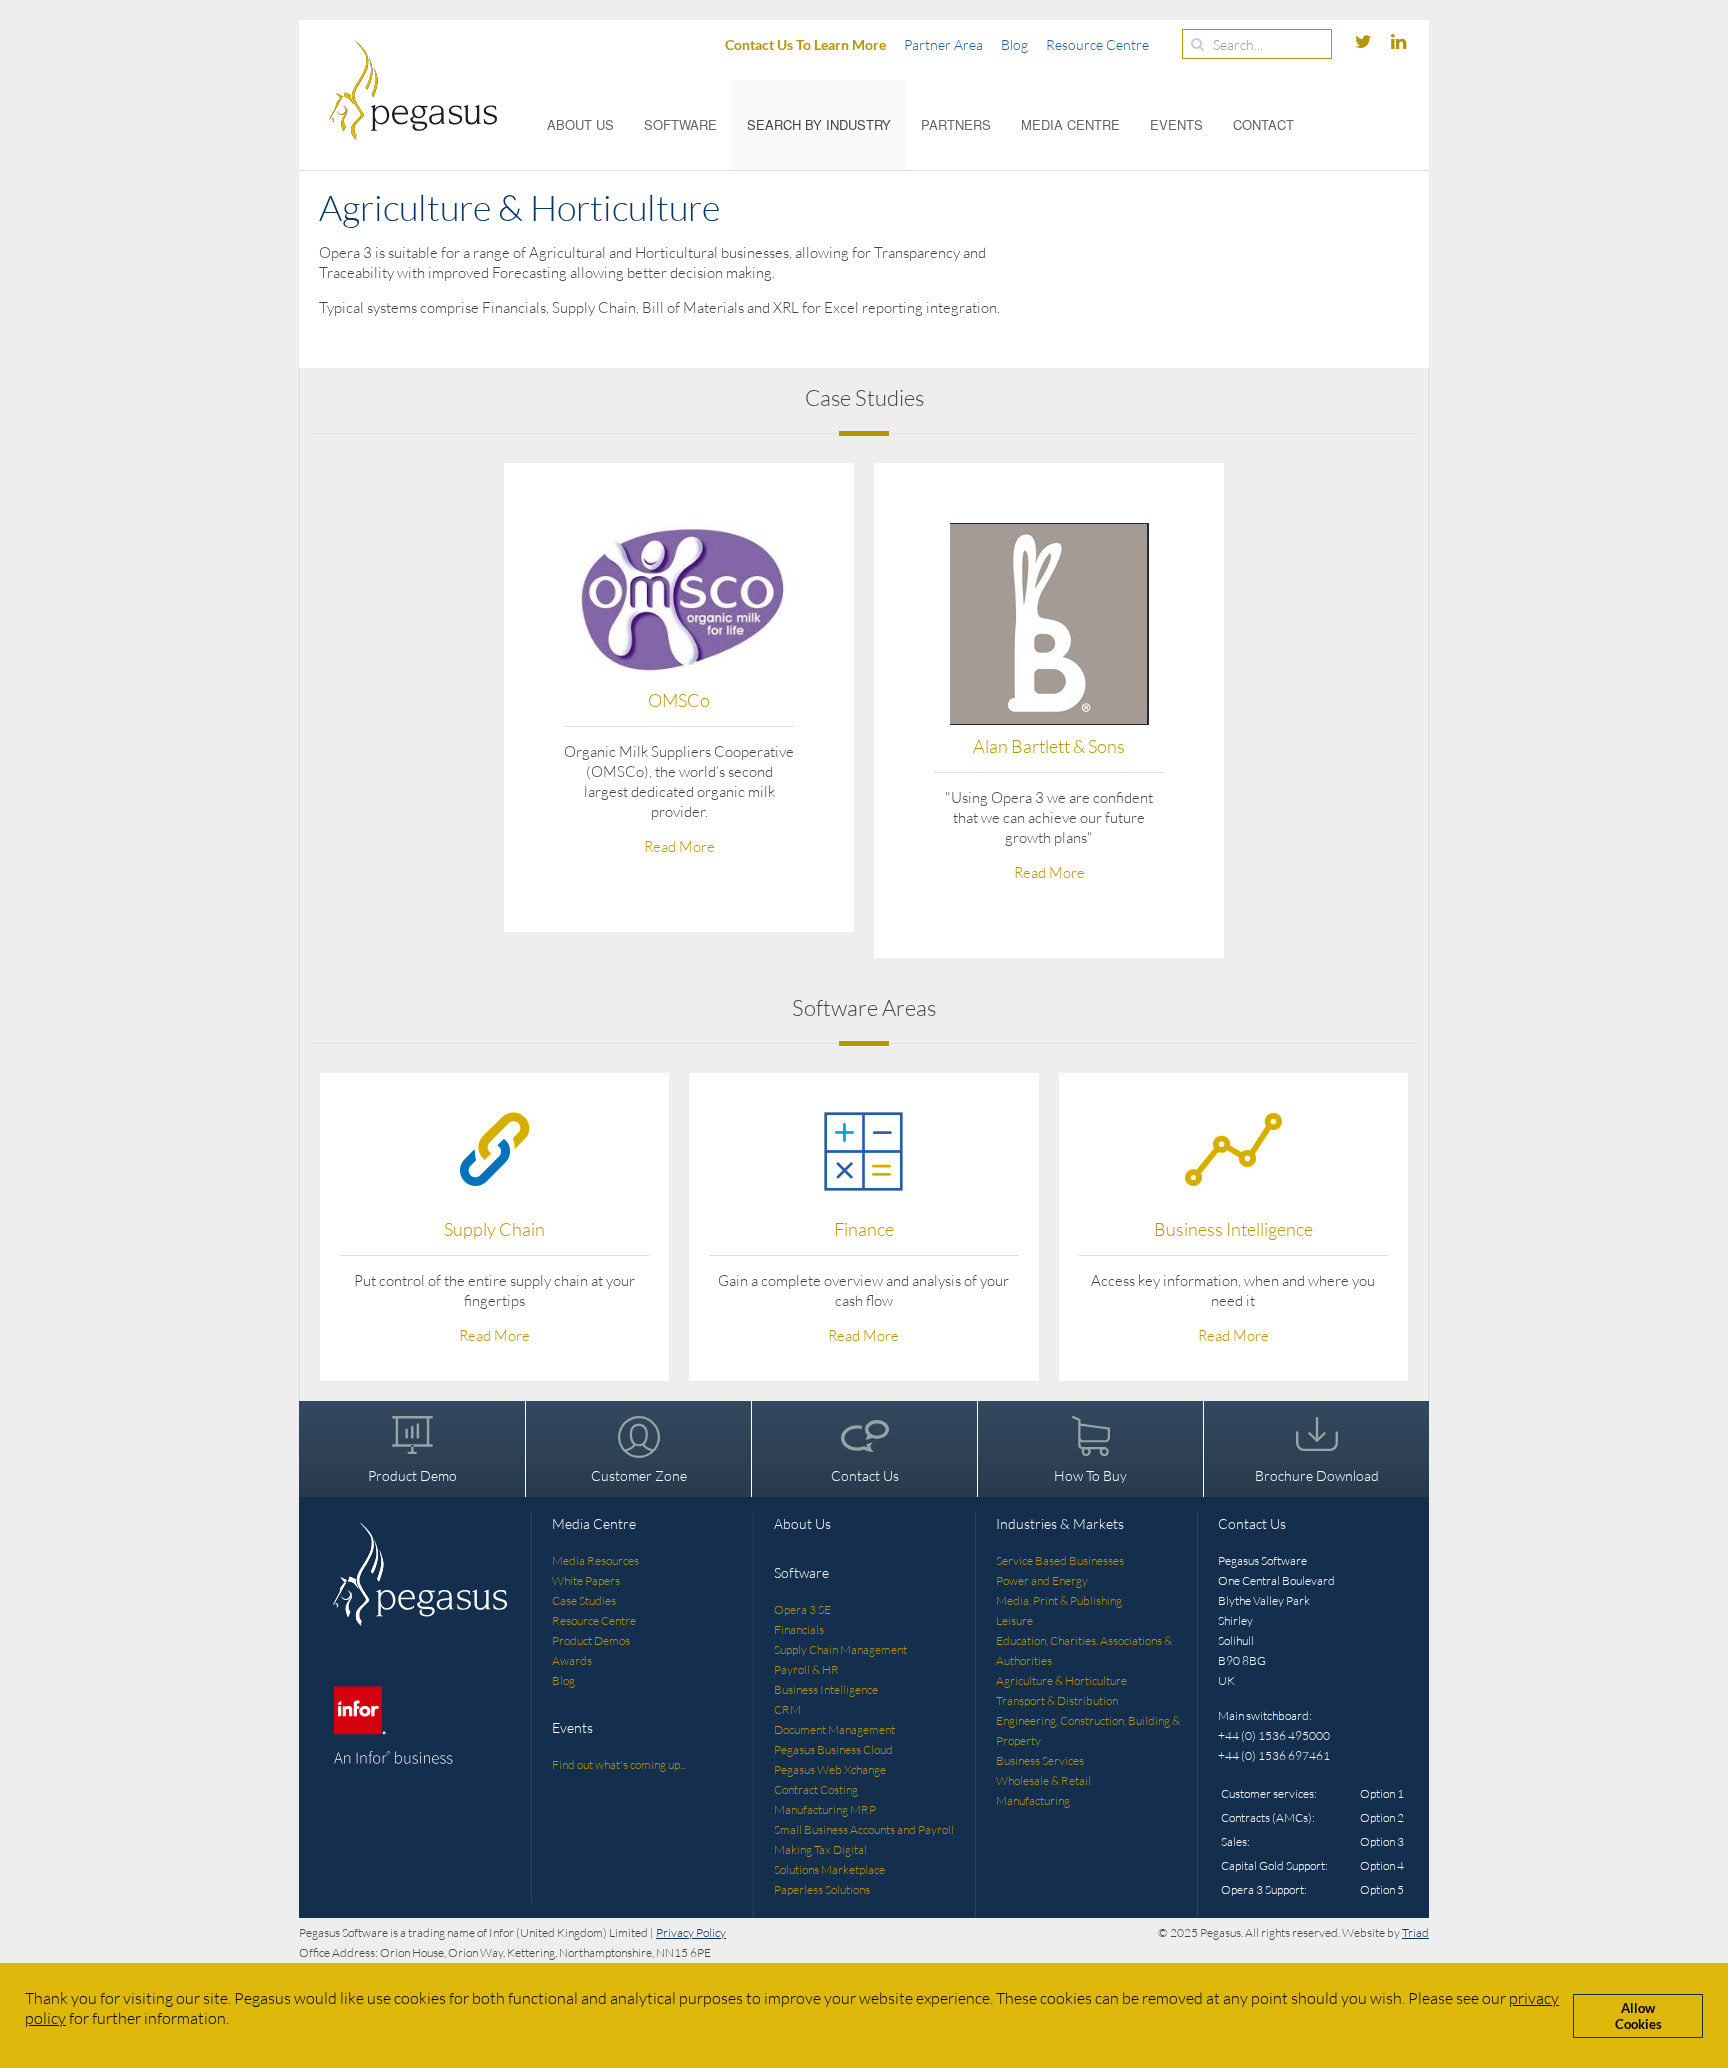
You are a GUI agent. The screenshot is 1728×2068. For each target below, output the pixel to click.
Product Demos (591, 1640)
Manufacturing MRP (825, 1809)
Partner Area (943, 44)
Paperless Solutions (822, 1889)
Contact (1263, 124)
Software (680, 124)
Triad (1415, 1932)
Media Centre (1070, 124)
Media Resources (595, 1560)
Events (1176, 124)
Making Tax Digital (820, 1849)
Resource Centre (1097, 44)
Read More (679, 846)
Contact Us (865, 1475)
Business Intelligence (1233, 1229)
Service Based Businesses (1060, 1560)
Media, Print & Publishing (1059, 1600)
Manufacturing (1033, 1800)
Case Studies (584, 1600)
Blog (1014, 44)
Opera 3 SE (802, 1609)
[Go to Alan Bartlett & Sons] (1049, 624)
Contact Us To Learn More (805, 44)
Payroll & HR (806, 1669)
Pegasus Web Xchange (830, 1769)
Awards (572, 1660)
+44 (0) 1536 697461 (1274, 1755)
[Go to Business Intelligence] (1233, 1148)
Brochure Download (1317, 1475)
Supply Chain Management (840, 1649)
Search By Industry (819, 124)
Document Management (834, 1729)
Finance (864, 1229)
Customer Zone (639, 1475)
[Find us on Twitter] (1365, 42)
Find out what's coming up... (619, 1764)
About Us (580, 124)
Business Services (1040, 1760)
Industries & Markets (1060, 1523)
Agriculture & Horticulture (1061, 1680)
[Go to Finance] (863, 1148)
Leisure (1014, 1620)
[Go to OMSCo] (679, 601)
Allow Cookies (1638, 2016)
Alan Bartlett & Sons (1049, 746)
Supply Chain (494, 1229)
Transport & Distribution (1057, 1700)
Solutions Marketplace (829, 1869)
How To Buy (1090, 1475)
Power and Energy (1042, 1580)
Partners (956, 124)
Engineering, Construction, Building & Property (1088, 1730)
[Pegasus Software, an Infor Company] (398, 90)
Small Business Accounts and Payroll (864, 1829)
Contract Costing (816, 1789)
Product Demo (412, 1475)
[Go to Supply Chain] (494, 1148)
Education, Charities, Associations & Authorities (1084, 1650)
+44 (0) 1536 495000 (1274, 1735)
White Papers (586, 1580)
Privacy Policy (691, 1932)
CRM (787, 1709)
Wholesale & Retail (1043, 1780)
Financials (799, 1629)
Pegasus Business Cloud (833, 1749)
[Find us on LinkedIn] (1398, 42)
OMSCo (679, 700)
